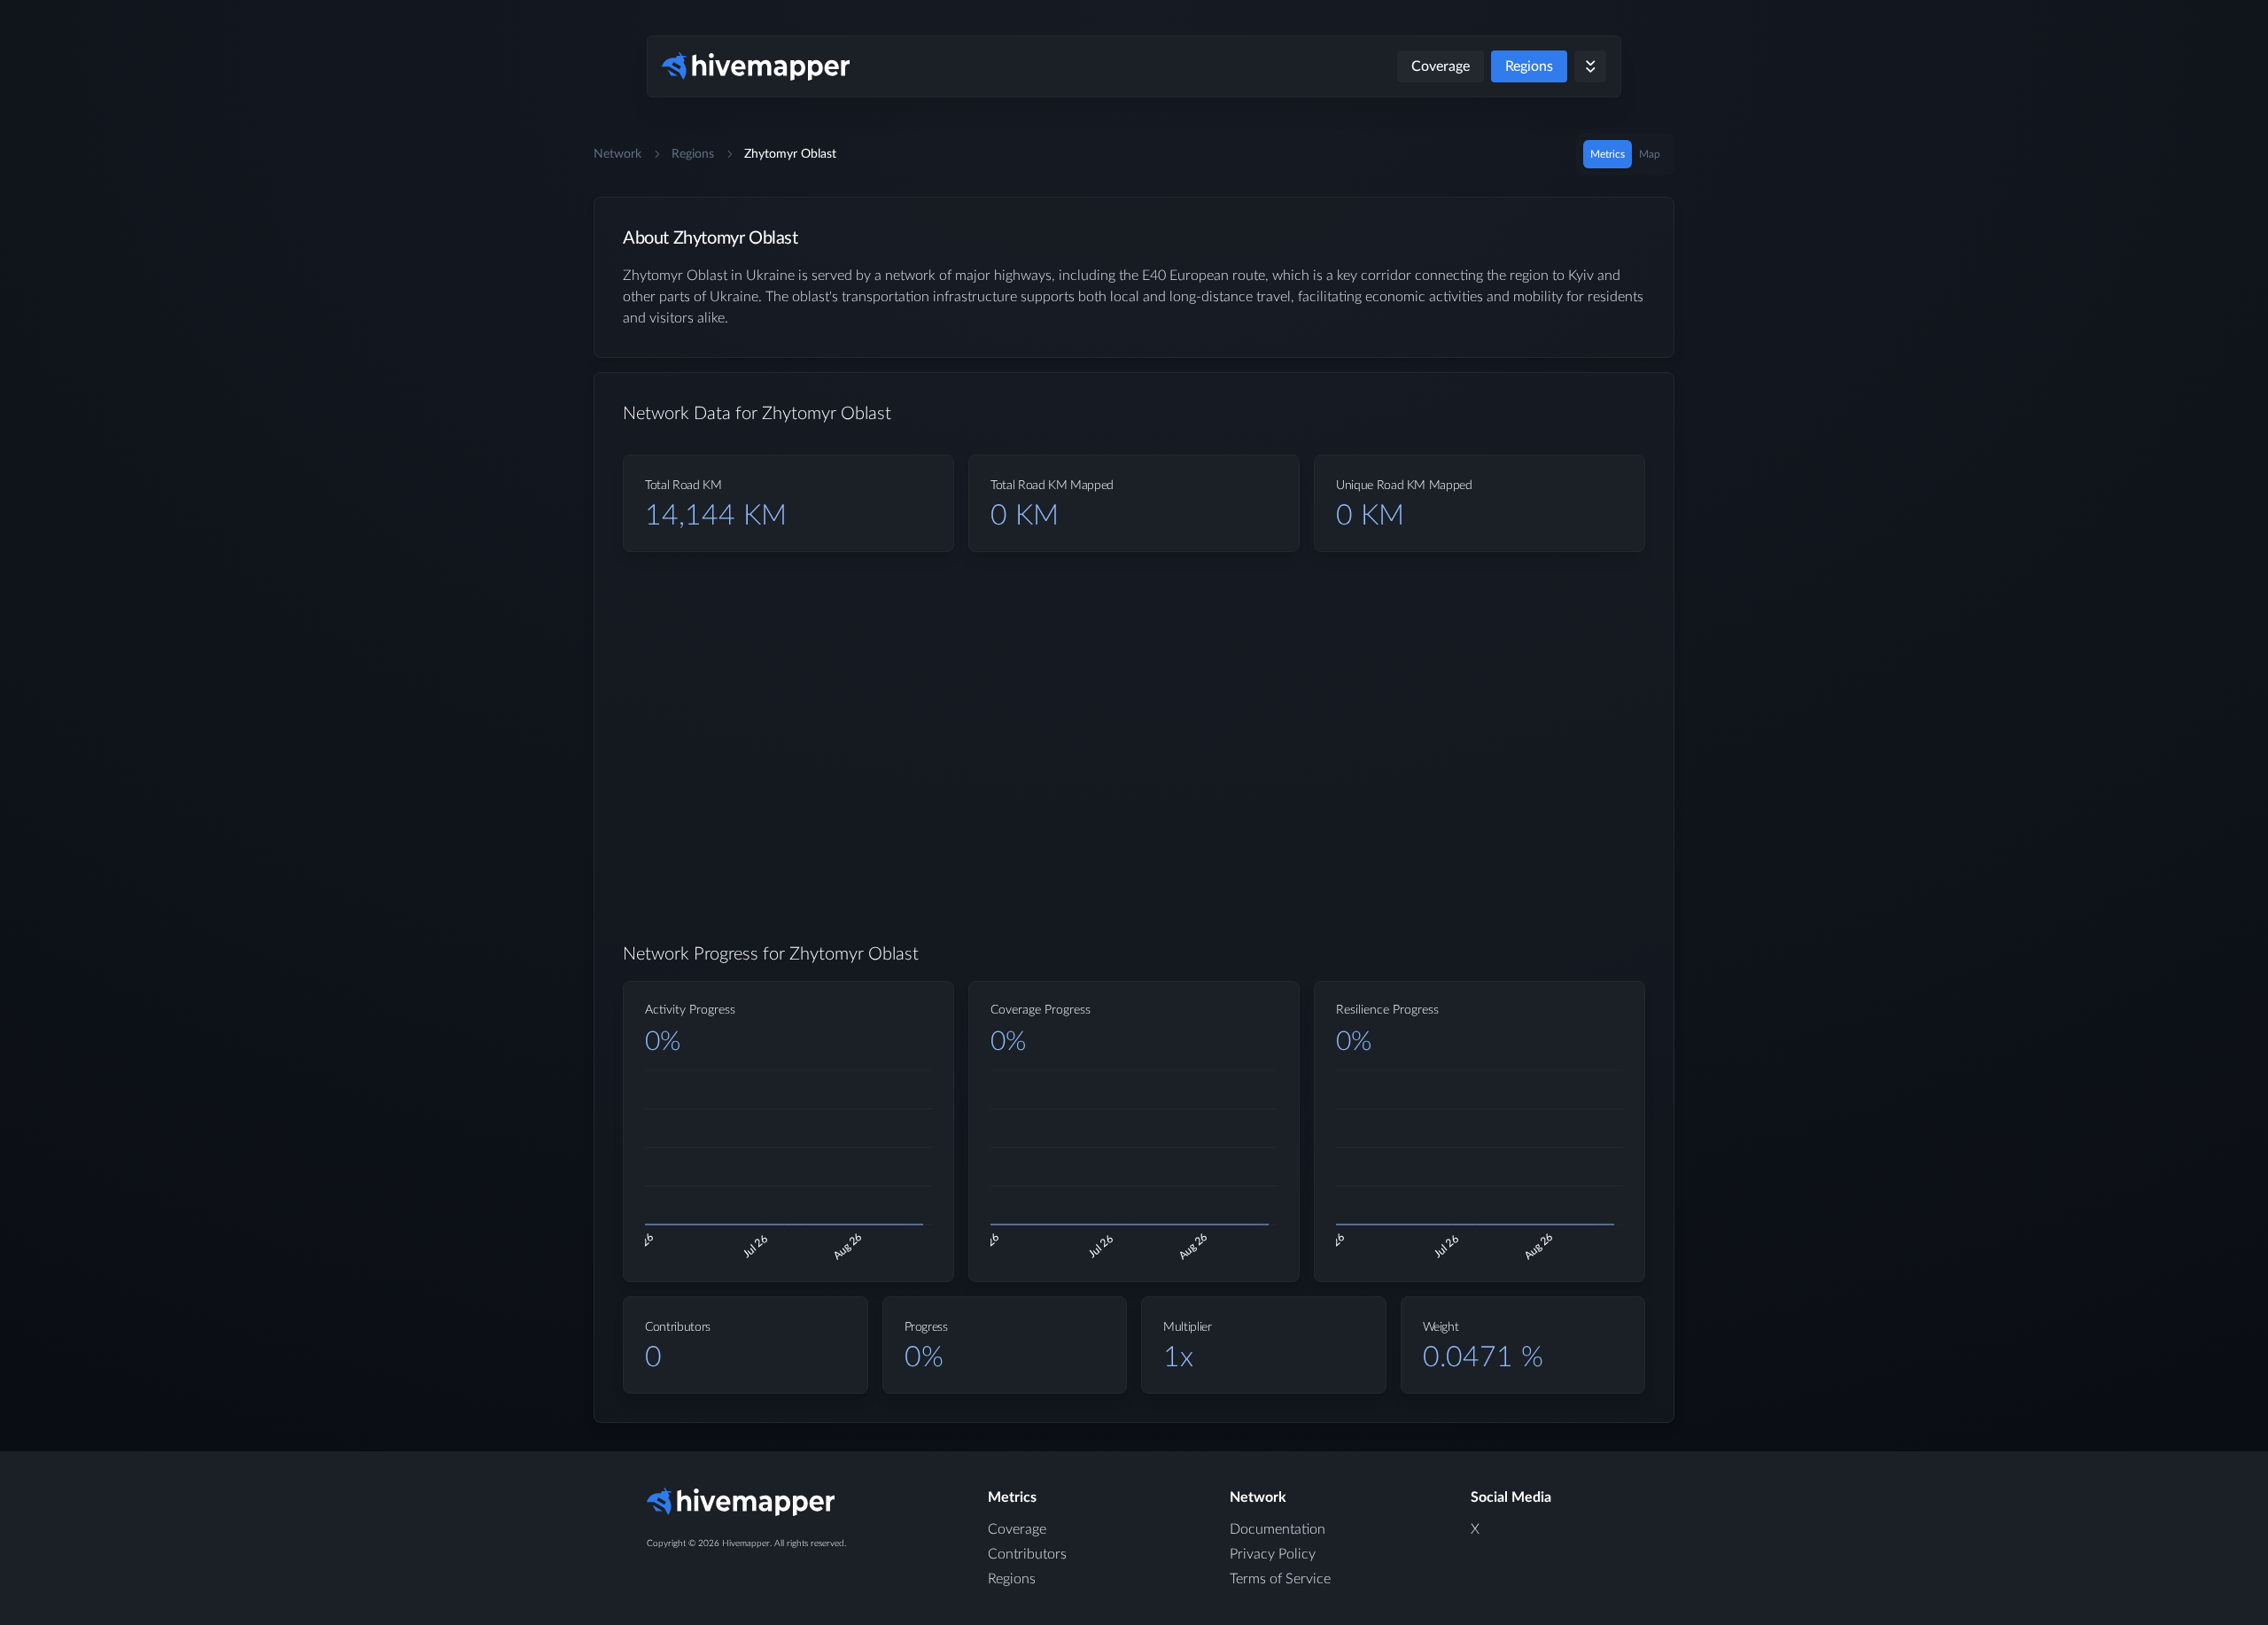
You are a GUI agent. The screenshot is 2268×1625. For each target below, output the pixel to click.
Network (617, 154)
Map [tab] (1650, 154)
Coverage (1441, 66)
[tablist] (1625, 154)
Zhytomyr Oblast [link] (790, 154)
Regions (1529, 66)
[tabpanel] (1134, 824)
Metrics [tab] (1608, 154)
